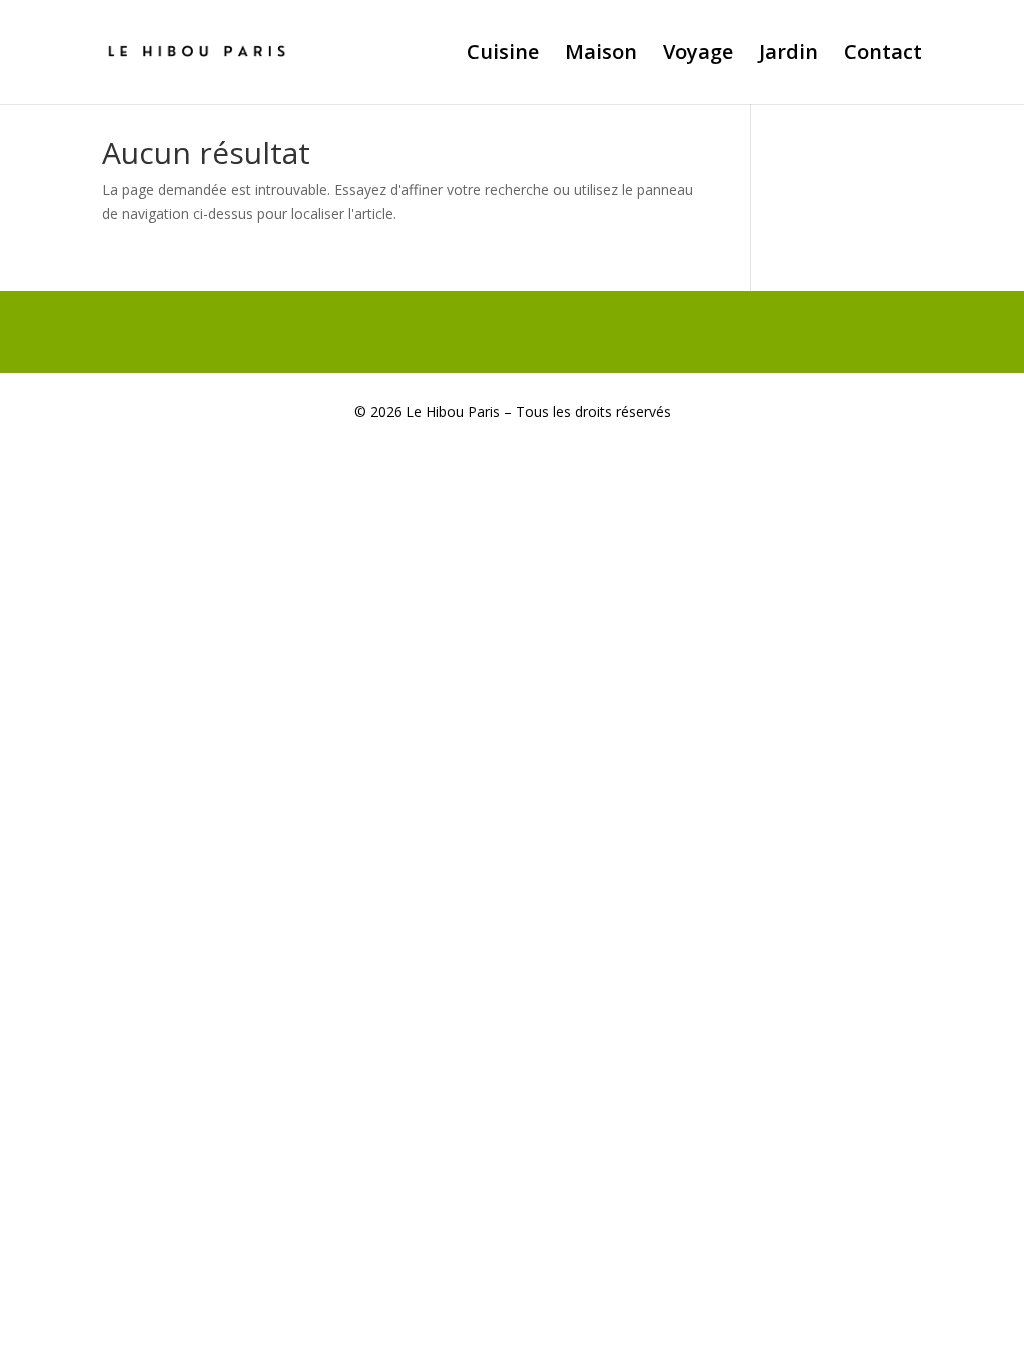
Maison (601, 55)
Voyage (698, 55)
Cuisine (503, 55)
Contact (883, 55)
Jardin (788, 55)
